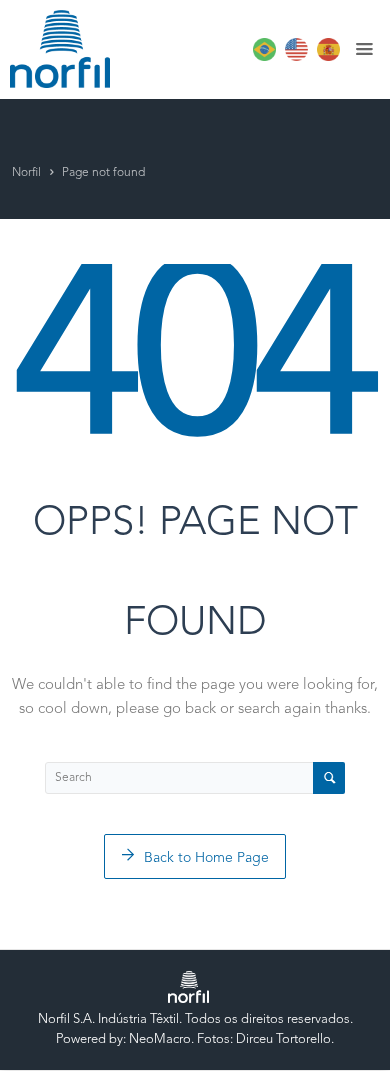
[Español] (326, 57)
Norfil (26, 173)
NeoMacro (160, 1039)
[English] (294, 57)
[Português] (262, 57)
